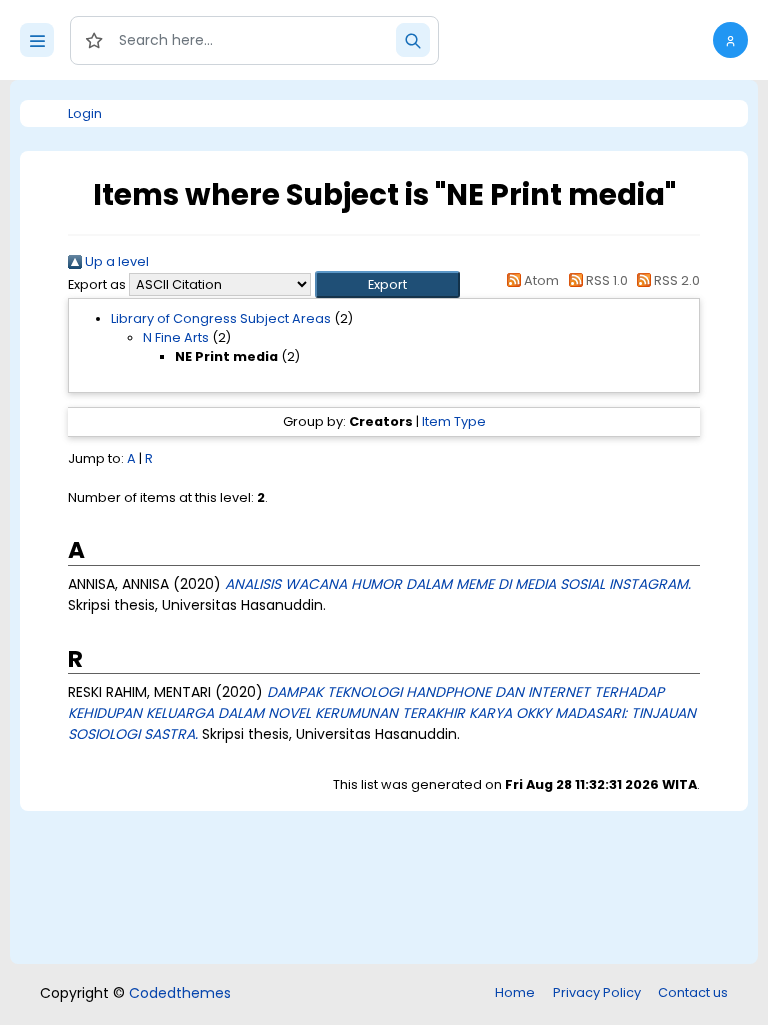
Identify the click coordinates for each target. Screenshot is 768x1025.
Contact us (693, 992)
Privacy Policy (597, 992)
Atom (540, 280)
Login (85, 113)
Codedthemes (180, 993)
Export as (97, 284)
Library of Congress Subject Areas (221, 318)
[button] (730, 40)
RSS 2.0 (675, 280)
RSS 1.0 (605, 280)
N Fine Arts (176, 337)
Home (515, 992)
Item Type (454, 421)
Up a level (115, 261)
